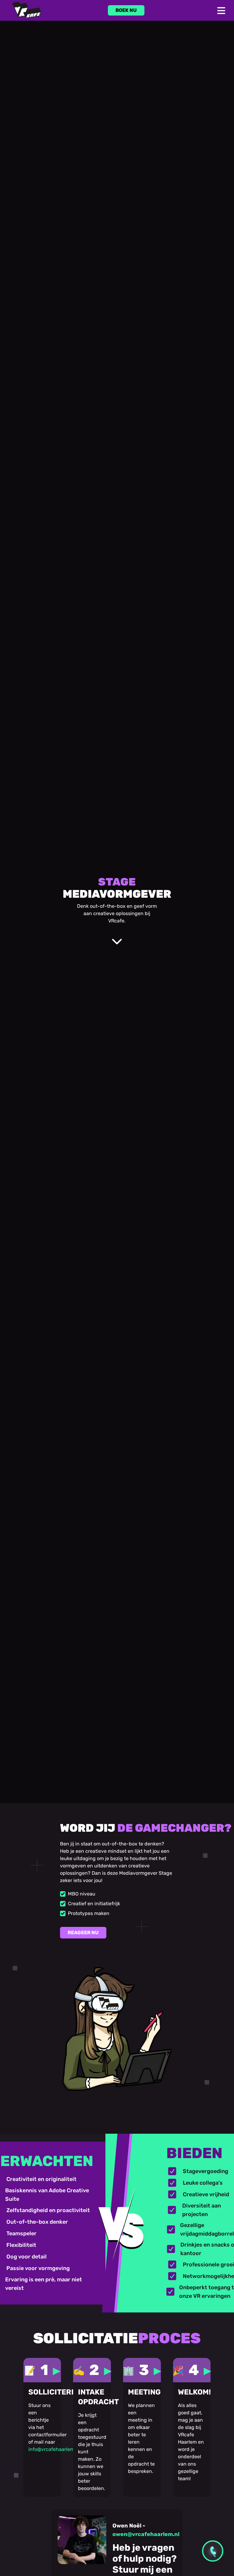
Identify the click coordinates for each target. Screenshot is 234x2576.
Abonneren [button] (156, 1371)
